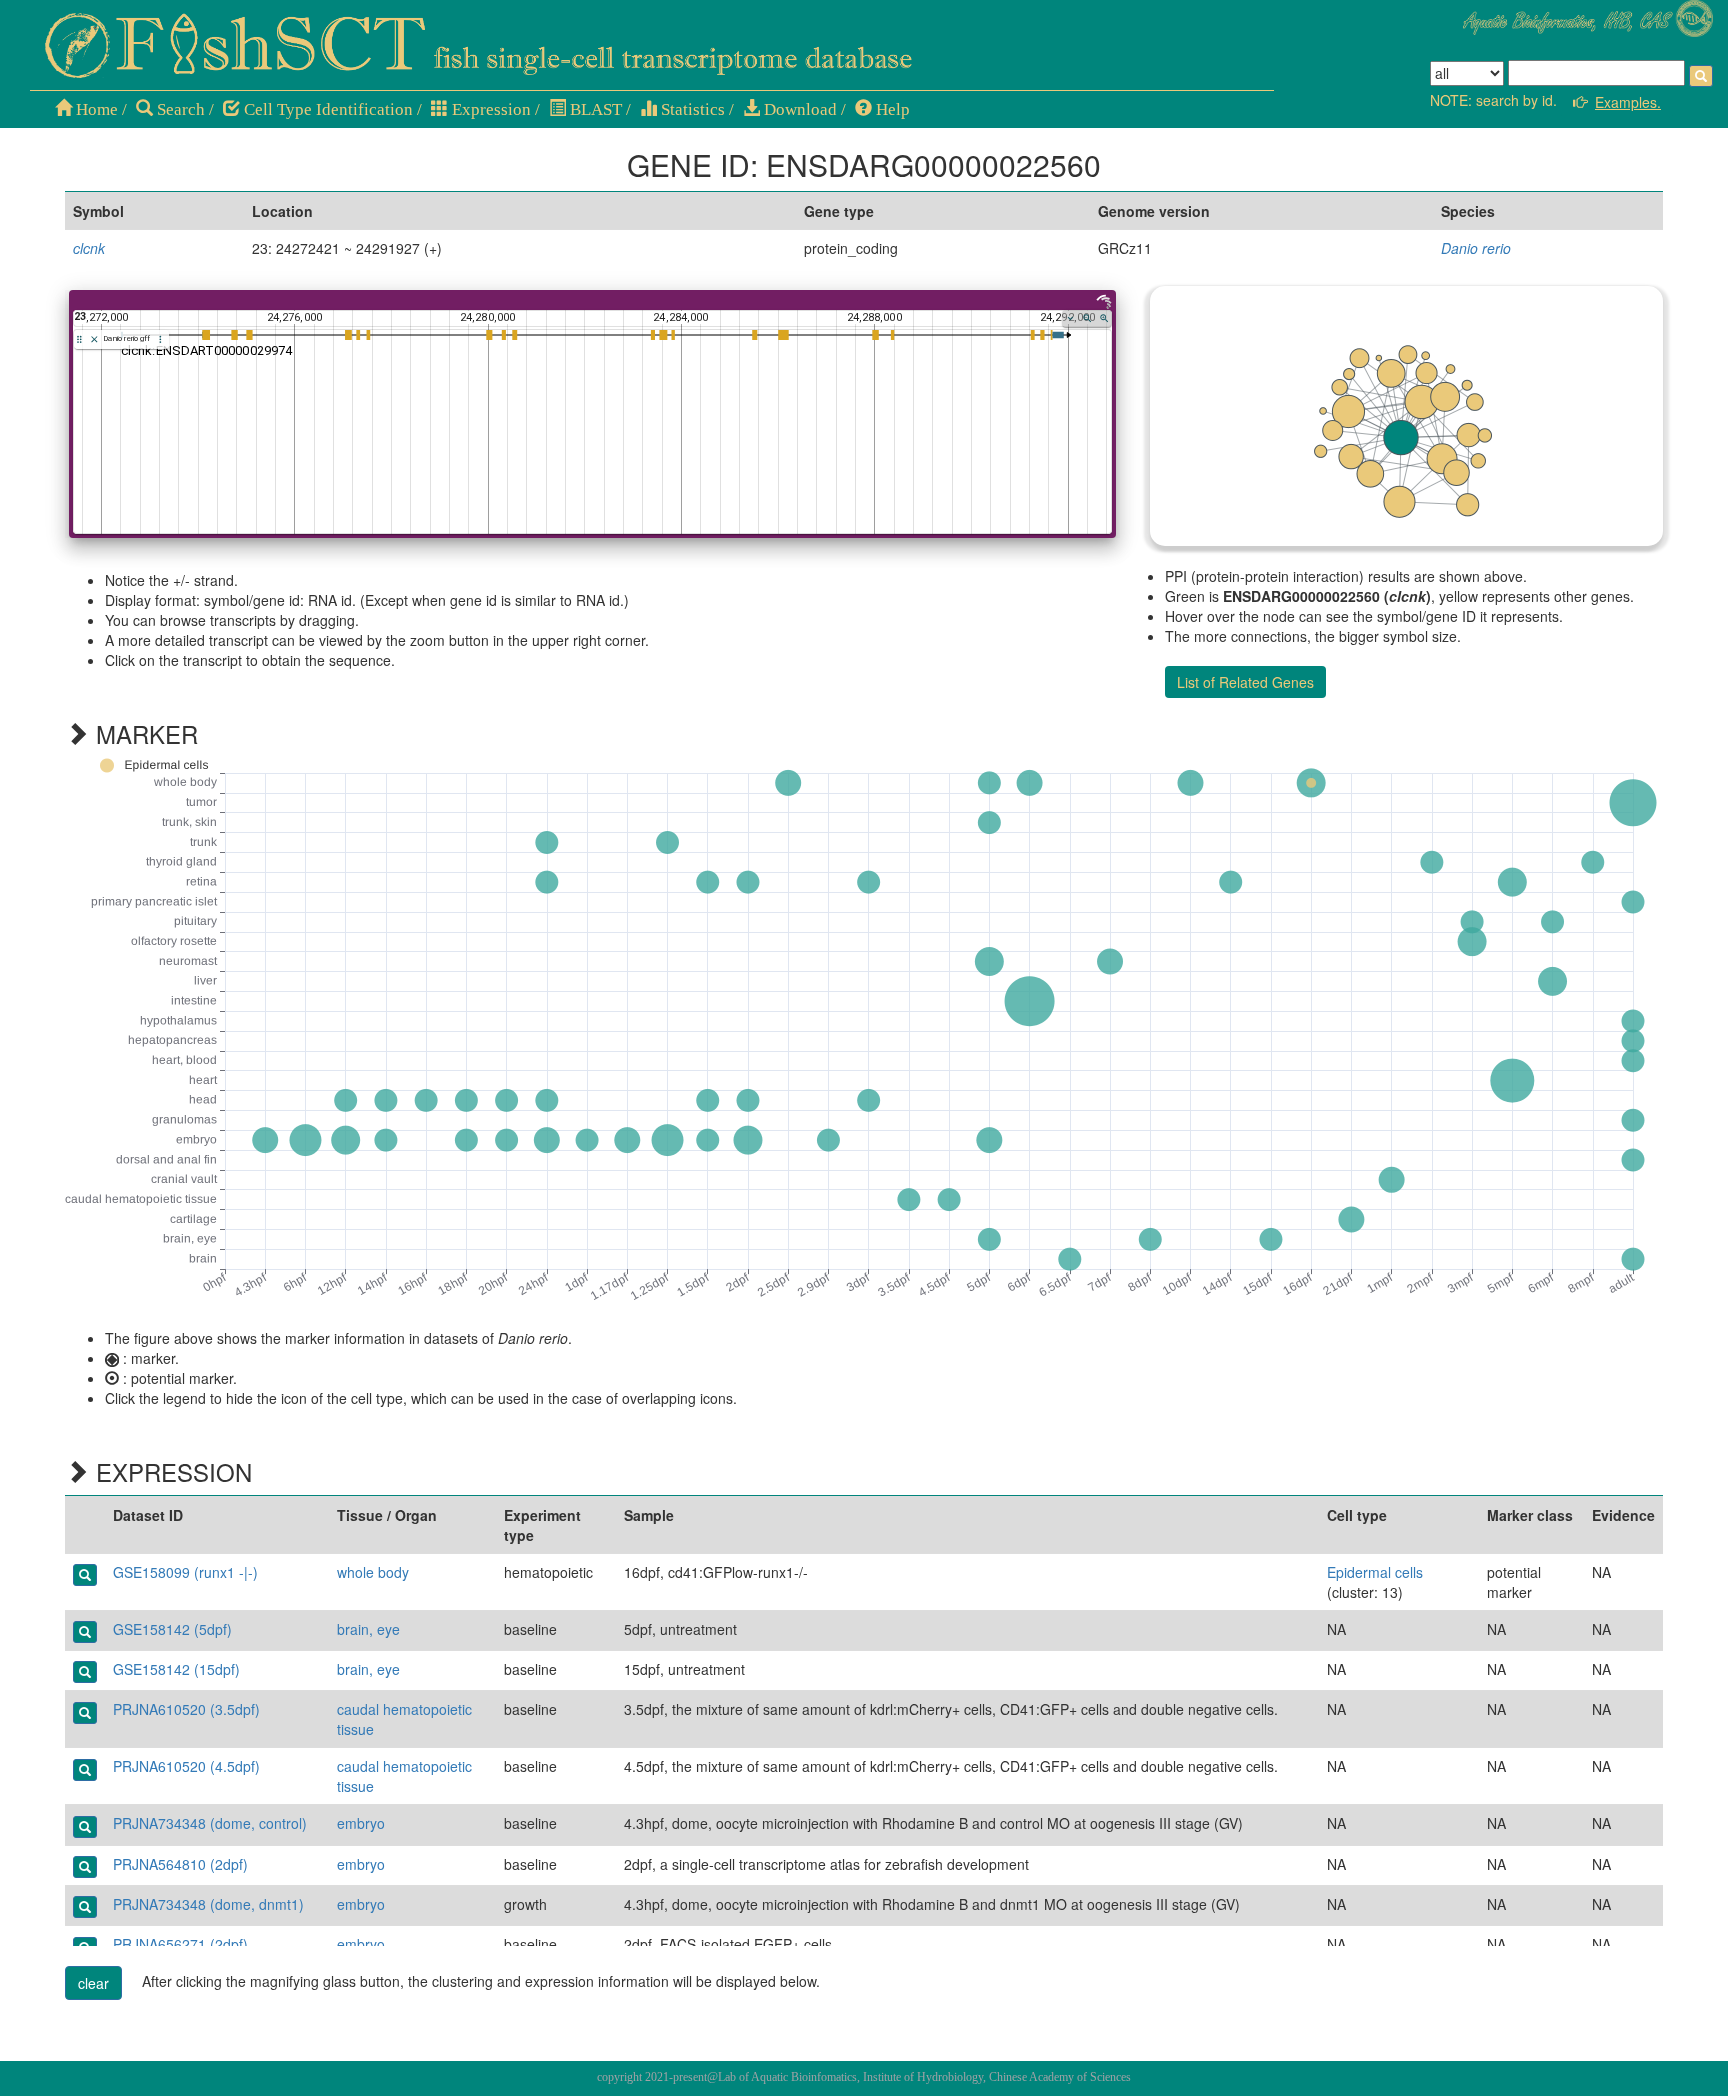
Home (95, 109)
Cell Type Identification (326, 109)
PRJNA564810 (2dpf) (180, 1864)
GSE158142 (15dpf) (176, 1669)
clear (93, 1983)
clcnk (89, 248)
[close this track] (94, 339)
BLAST (594, 109)
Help (891, 109)
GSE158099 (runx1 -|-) (185, 1572)
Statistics (691, 109)
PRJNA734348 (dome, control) (210, 1823)
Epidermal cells (1375, 1572)
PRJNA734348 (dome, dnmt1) (208, 1904)
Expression (489, 109)
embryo (361, 1823)
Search (179, 109)
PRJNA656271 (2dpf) (180, 1944)
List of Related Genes (1245, 682)
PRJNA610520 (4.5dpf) (186, 1766)
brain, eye (368, 1629)
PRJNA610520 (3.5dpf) (186, 1709)
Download (798, 109)
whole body (373, 1572)
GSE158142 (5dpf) (172, 1629)
